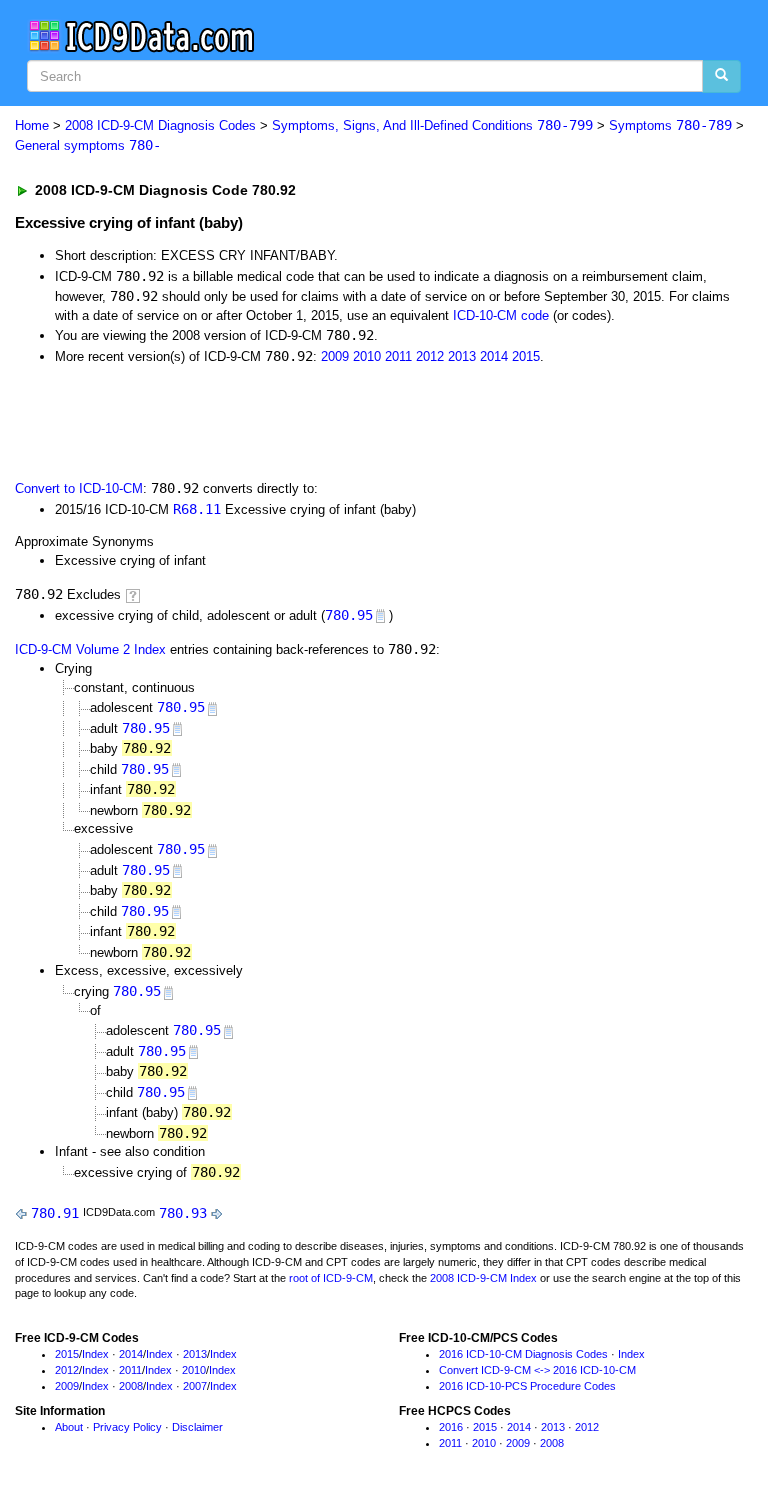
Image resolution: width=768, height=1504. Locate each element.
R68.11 (197, 509)
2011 (398, 356)
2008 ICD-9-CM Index (483, 1278)
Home (32, 125)
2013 (462, 356)
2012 (430, 356)
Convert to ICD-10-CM (79, 488)
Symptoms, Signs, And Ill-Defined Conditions (432, 125)
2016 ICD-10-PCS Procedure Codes (527, 1386)
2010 (367, 356)
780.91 (55, 1213)
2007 (195, 1386)
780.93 (183, 1213)
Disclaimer (197, 1427)
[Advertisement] (242, 420)
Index (95, 1354)
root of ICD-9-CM (331, 1278)
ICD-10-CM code (501, 315)
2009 (335, 356)
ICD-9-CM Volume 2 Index (90, 649)
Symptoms (670, 125)
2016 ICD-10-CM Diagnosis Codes (523, 1354)
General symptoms (88, 145)
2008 (131, 1386)
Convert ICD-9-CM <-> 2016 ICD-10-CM (537, 1370)
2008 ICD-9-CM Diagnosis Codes (160, 125)
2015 (526, 356)
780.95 (349, 615)
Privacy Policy (127, 1427)
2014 (494, 356)
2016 (451, 1427)
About (69, 1427)
